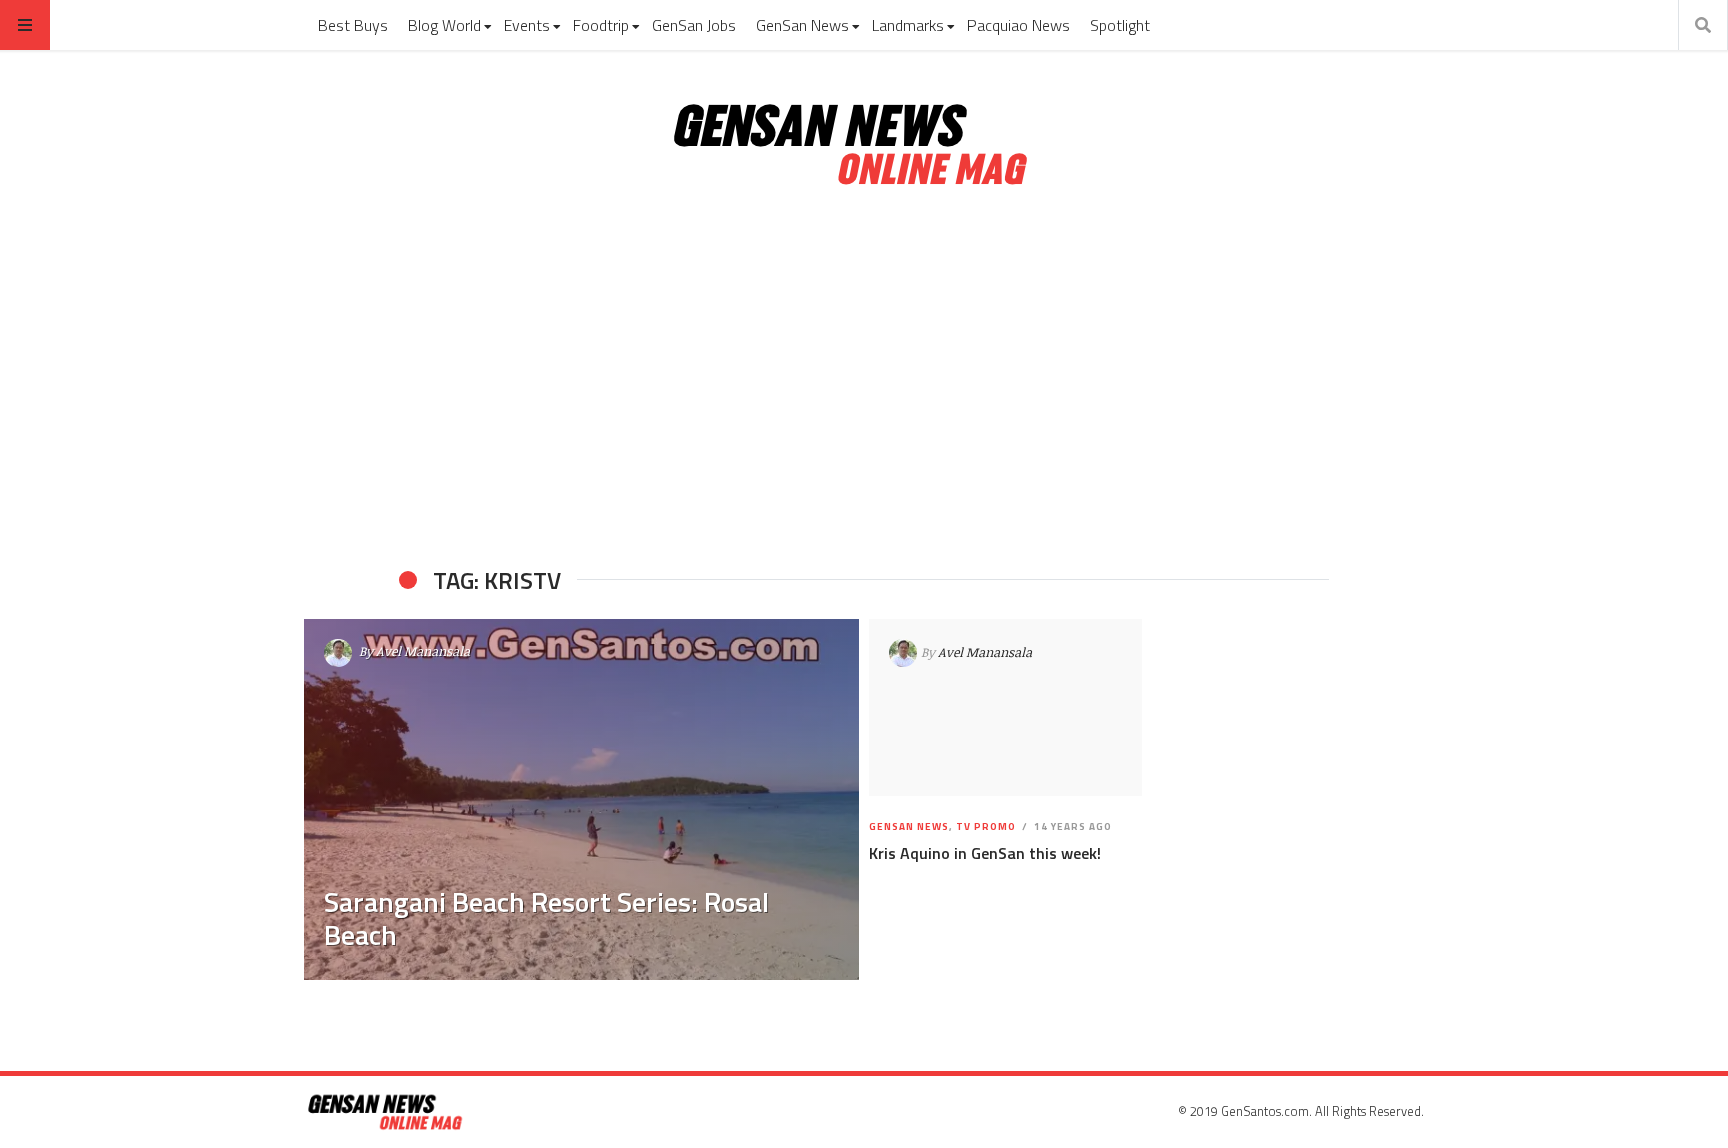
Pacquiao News (1018, 25)
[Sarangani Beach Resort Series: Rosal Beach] (581, 799)
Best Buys (353, 25)
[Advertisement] (864, 378)
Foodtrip (601, 25)
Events (527, 25)
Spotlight (1120, 25)
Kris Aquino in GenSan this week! (985, 853)
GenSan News (802, 25)
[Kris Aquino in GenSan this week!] (1005, 708)
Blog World (444, 25)
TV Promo (986, 826)
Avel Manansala (423, 651)
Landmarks (908, 25)
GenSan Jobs (694, 25)
